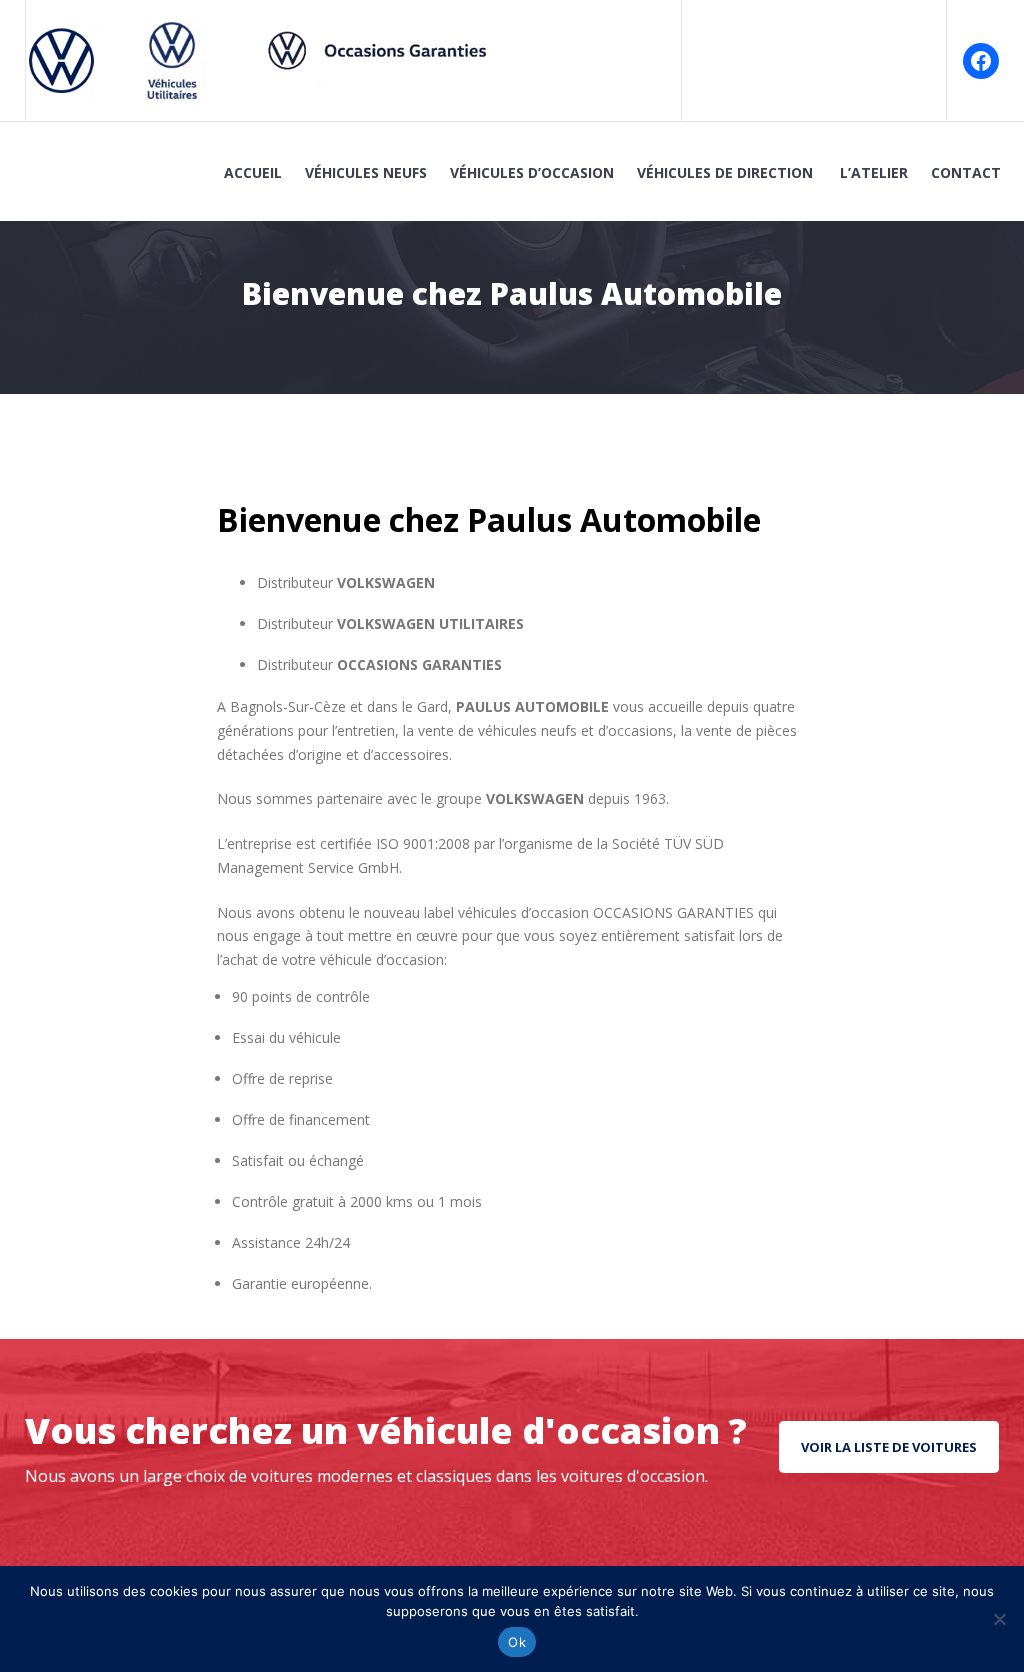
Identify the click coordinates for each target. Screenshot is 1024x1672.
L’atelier (874, 172)
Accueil (253, 172)
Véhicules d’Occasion (532, 172)
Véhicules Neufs (366, 172)
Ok (517, 1642)
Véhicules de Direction (727, 172)
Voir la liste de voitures (889, 1447)
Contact (966, 172)
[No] (999, 1619)
